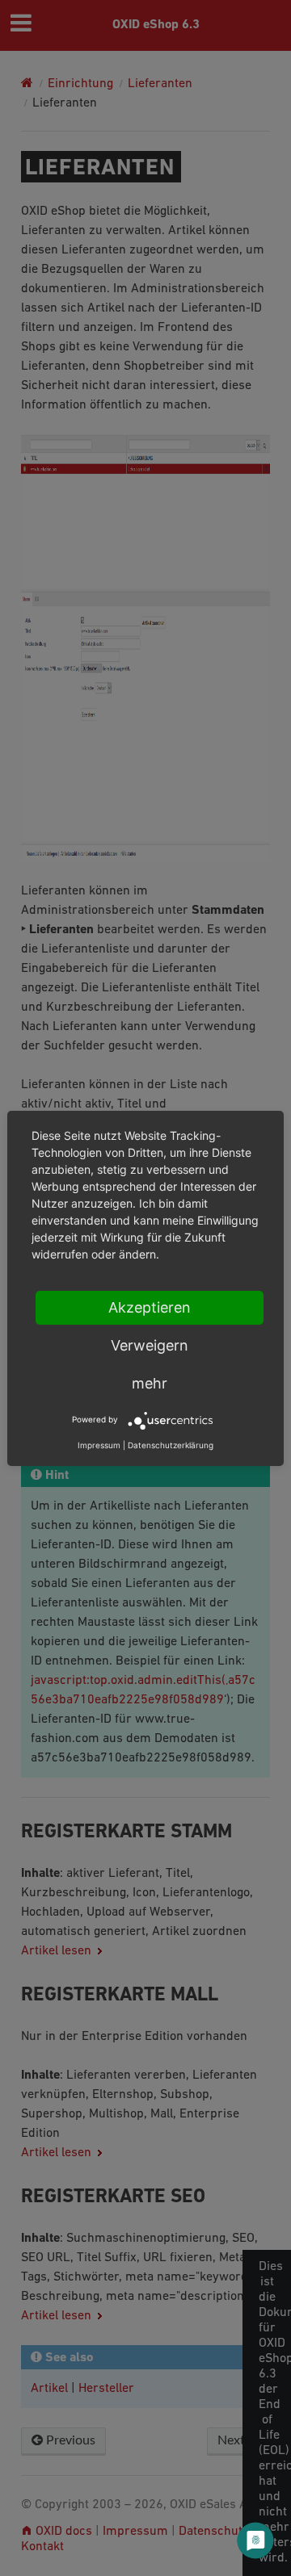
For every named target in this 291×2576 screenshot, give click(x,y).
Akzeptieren (150, 1307)
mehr (150, 1383)
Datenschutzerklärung (171, 1445)
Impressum (99, 1445)
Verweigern (150, 1345)
